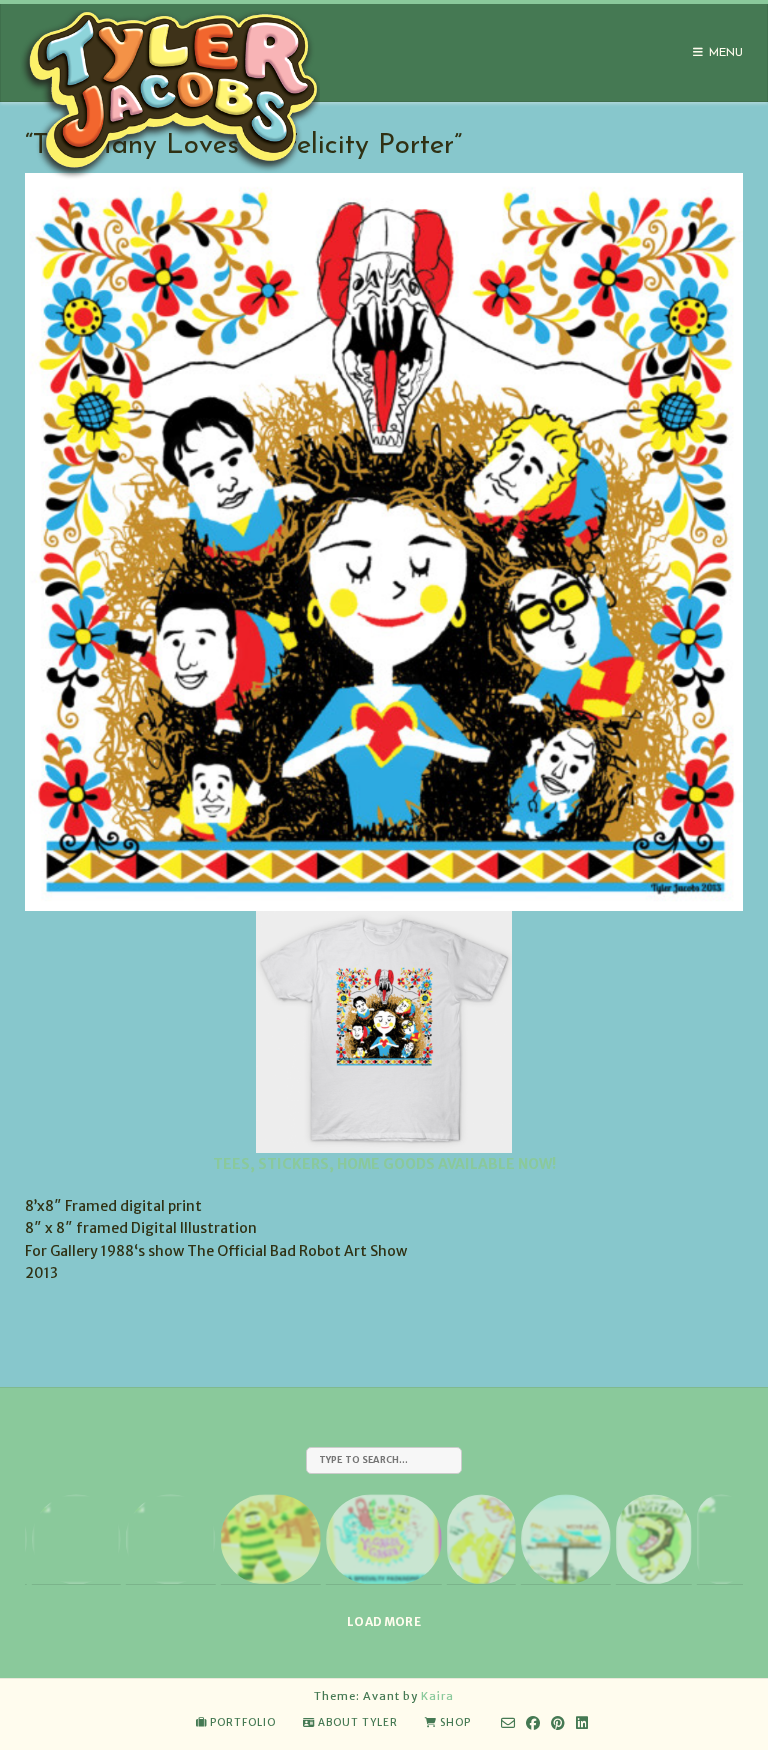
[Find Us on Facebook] (533, 1723)
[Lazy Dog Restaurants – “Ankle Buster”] (171, 1539)
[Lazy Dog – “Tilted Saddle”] (76, 1539)
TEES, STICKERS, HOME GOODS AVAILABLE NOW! (384, 1164)
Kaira (437, 1696)
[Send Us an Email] (508, 1723)
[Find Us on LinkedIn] (582, 1723)
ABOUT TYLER (358, 1722)
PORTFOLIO (243, 1722)
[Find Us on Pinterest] (558, 1723)
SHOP (455, 1722)
